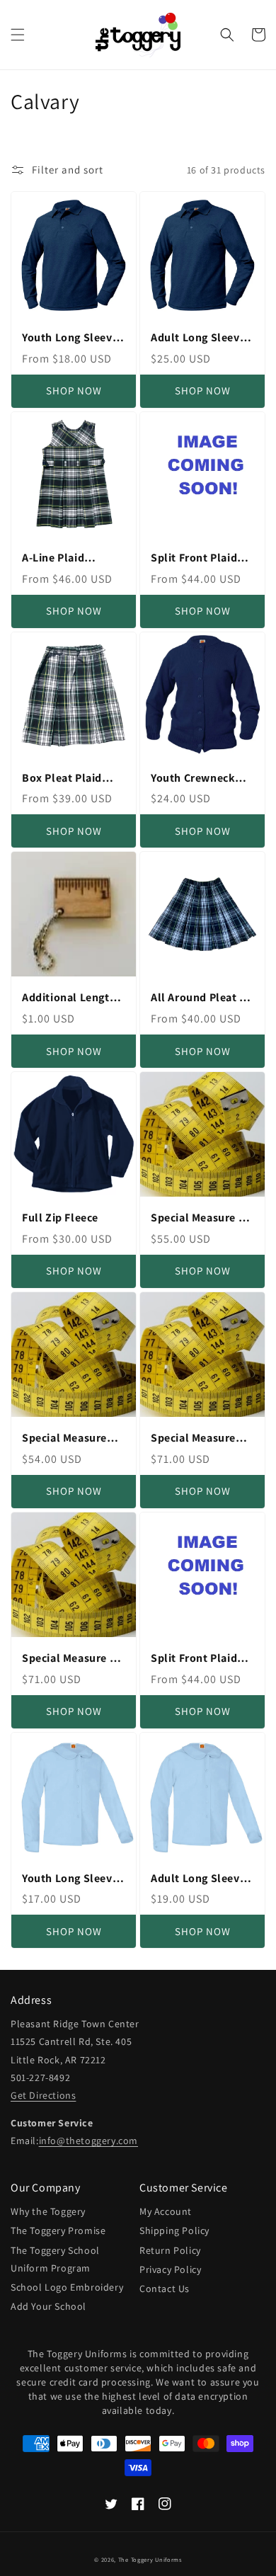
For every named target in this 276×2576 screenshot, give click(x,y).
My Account (166, 2211)
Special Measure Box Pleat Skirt (64, 1438)
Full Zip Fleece (60, 1218)
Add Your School (48, 2306)
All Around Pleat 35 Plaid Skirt (201, 998)
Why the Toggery (48, 2211)
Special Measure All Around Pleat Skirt (202, 1218)
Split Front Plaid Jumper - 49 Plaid (196, 1659)
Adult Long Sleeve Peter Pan (198, 1879)
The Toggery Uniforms (150, 2559)
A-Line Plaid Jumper (53, 558)
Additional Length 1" (69, 998)
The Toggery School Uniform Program (55, 2259)
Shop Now (74, 391)
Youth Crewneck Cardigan (193, 779)
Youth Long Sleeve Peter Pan (70, 1879)
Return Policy (170, 2250)
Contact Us (165, 2289)
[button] (18, 35)
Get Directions (43, 2095)
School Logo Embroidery (67, 2287)
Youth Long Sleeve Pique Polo (70, 338)
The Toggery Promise (58, 2230)
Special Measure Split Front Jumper (201, 1438)
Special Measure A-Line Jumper (71, 1659)
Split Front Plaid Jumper (194, 558)
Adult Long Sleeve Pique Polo (198, 338)
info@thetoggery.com (88, 2141)
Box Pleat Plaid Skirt (62, 779)
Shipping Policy (174, 2230)
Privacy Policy (170, 2269)
